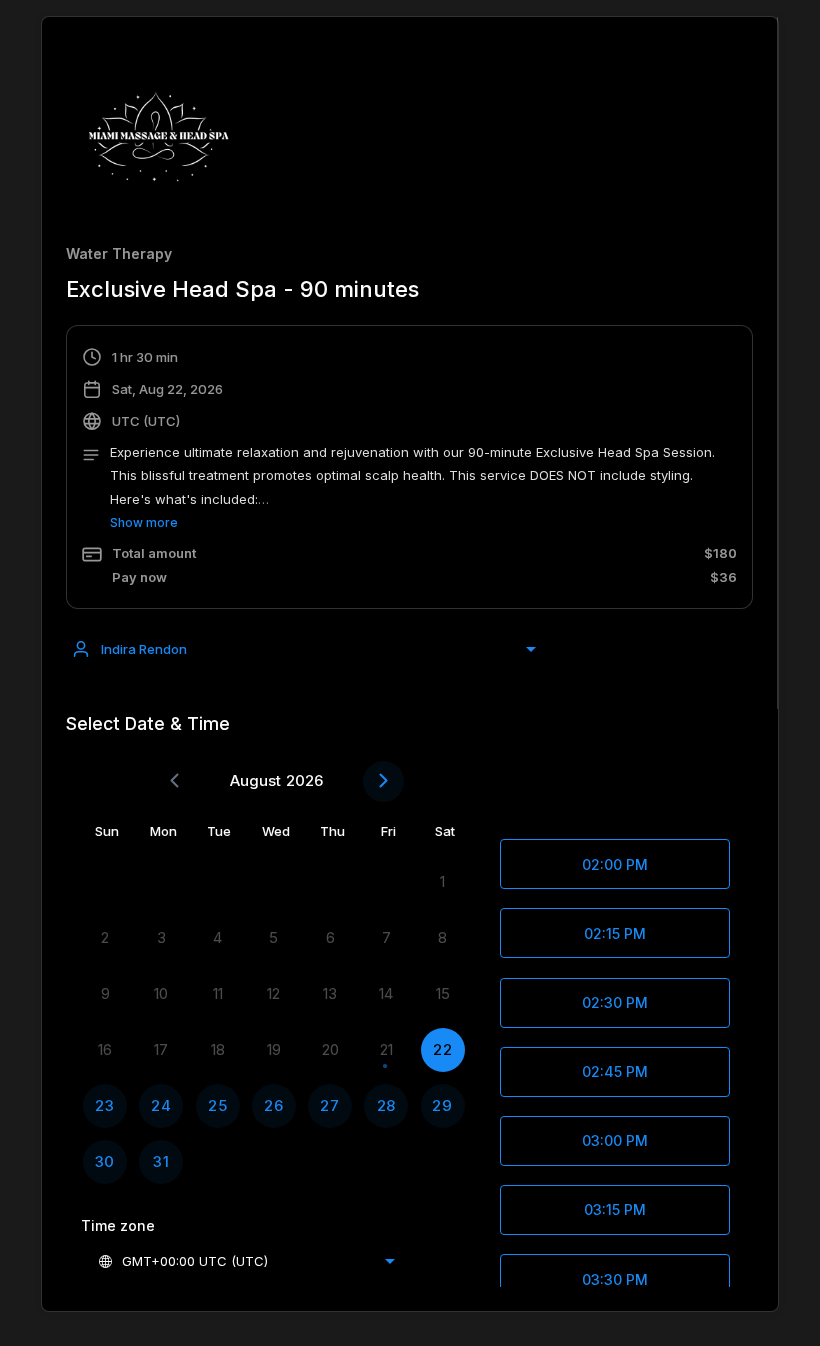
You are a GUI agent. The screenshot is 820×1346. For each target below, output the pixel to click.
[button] (409, 469)
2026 (304, 780)
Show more (144, 522)
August (255, 780)
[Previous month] (174, 781)
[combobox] (304, 649)
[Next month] (383, 781)
